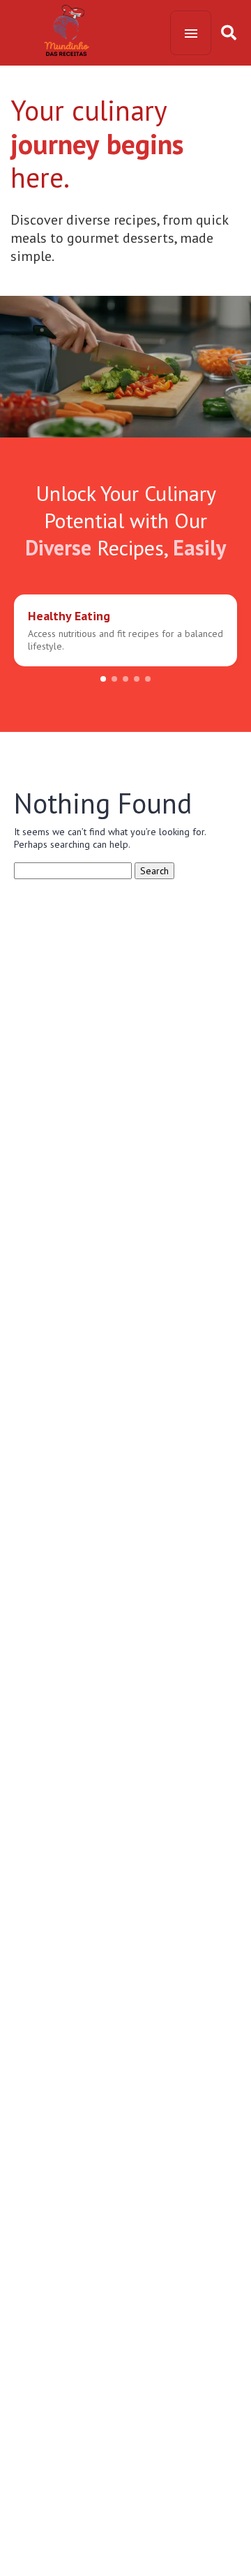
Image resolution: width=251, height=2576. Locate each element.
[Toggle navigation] (191, 33)
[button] (103, 679)
